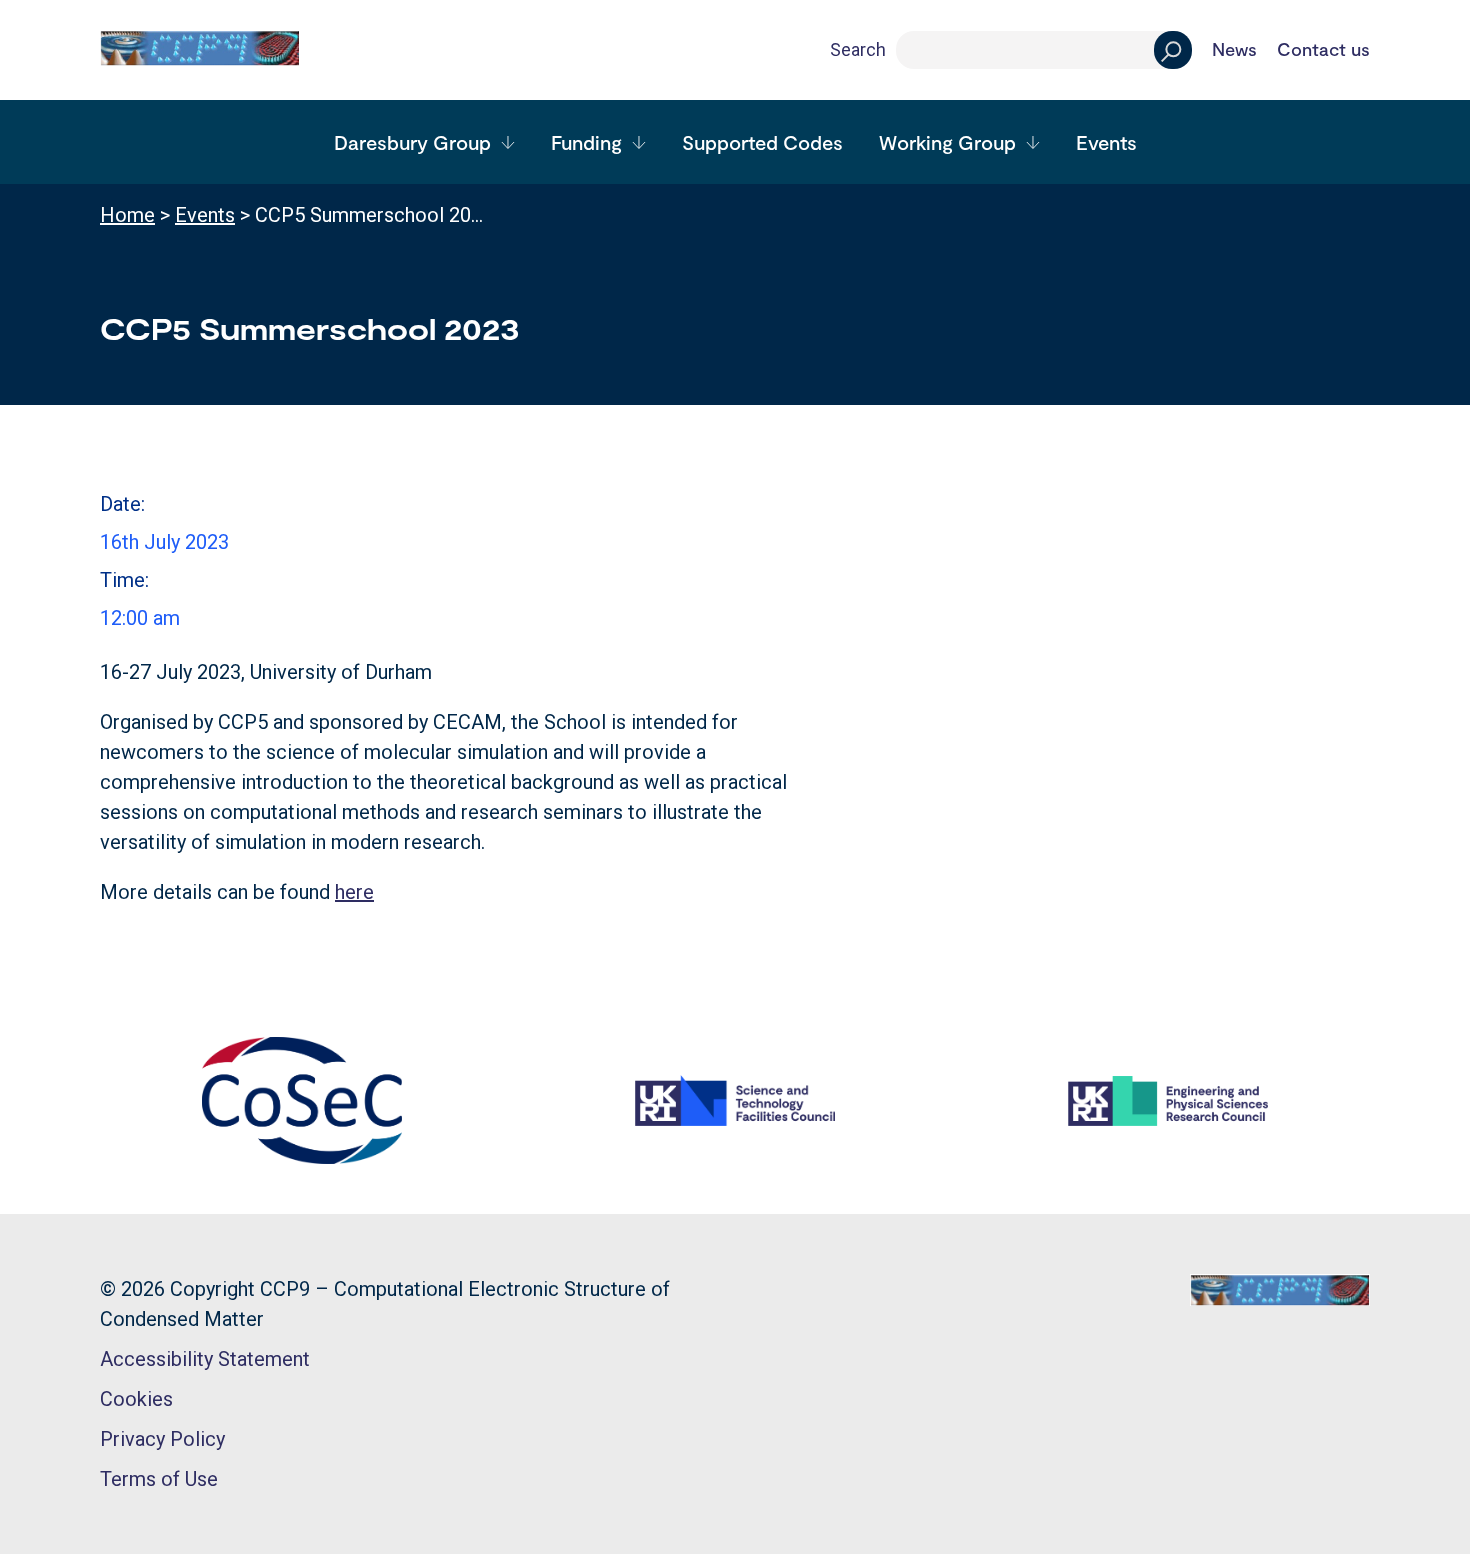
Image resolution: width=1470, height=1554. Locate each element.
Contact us (1323, 50)
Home (127, 215)
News (1234, 50)
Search (858, 49)
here (354, 892)
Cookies (136, 1399)
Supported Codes (762, 142)
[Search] (1173, 50)
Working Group (947, 142)
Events (1106, 142)
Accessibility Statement (205, 1359)
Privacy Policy (162, 1439)
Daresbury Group (412, 142)
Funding (586, 142)
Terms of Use (159, 1479)
